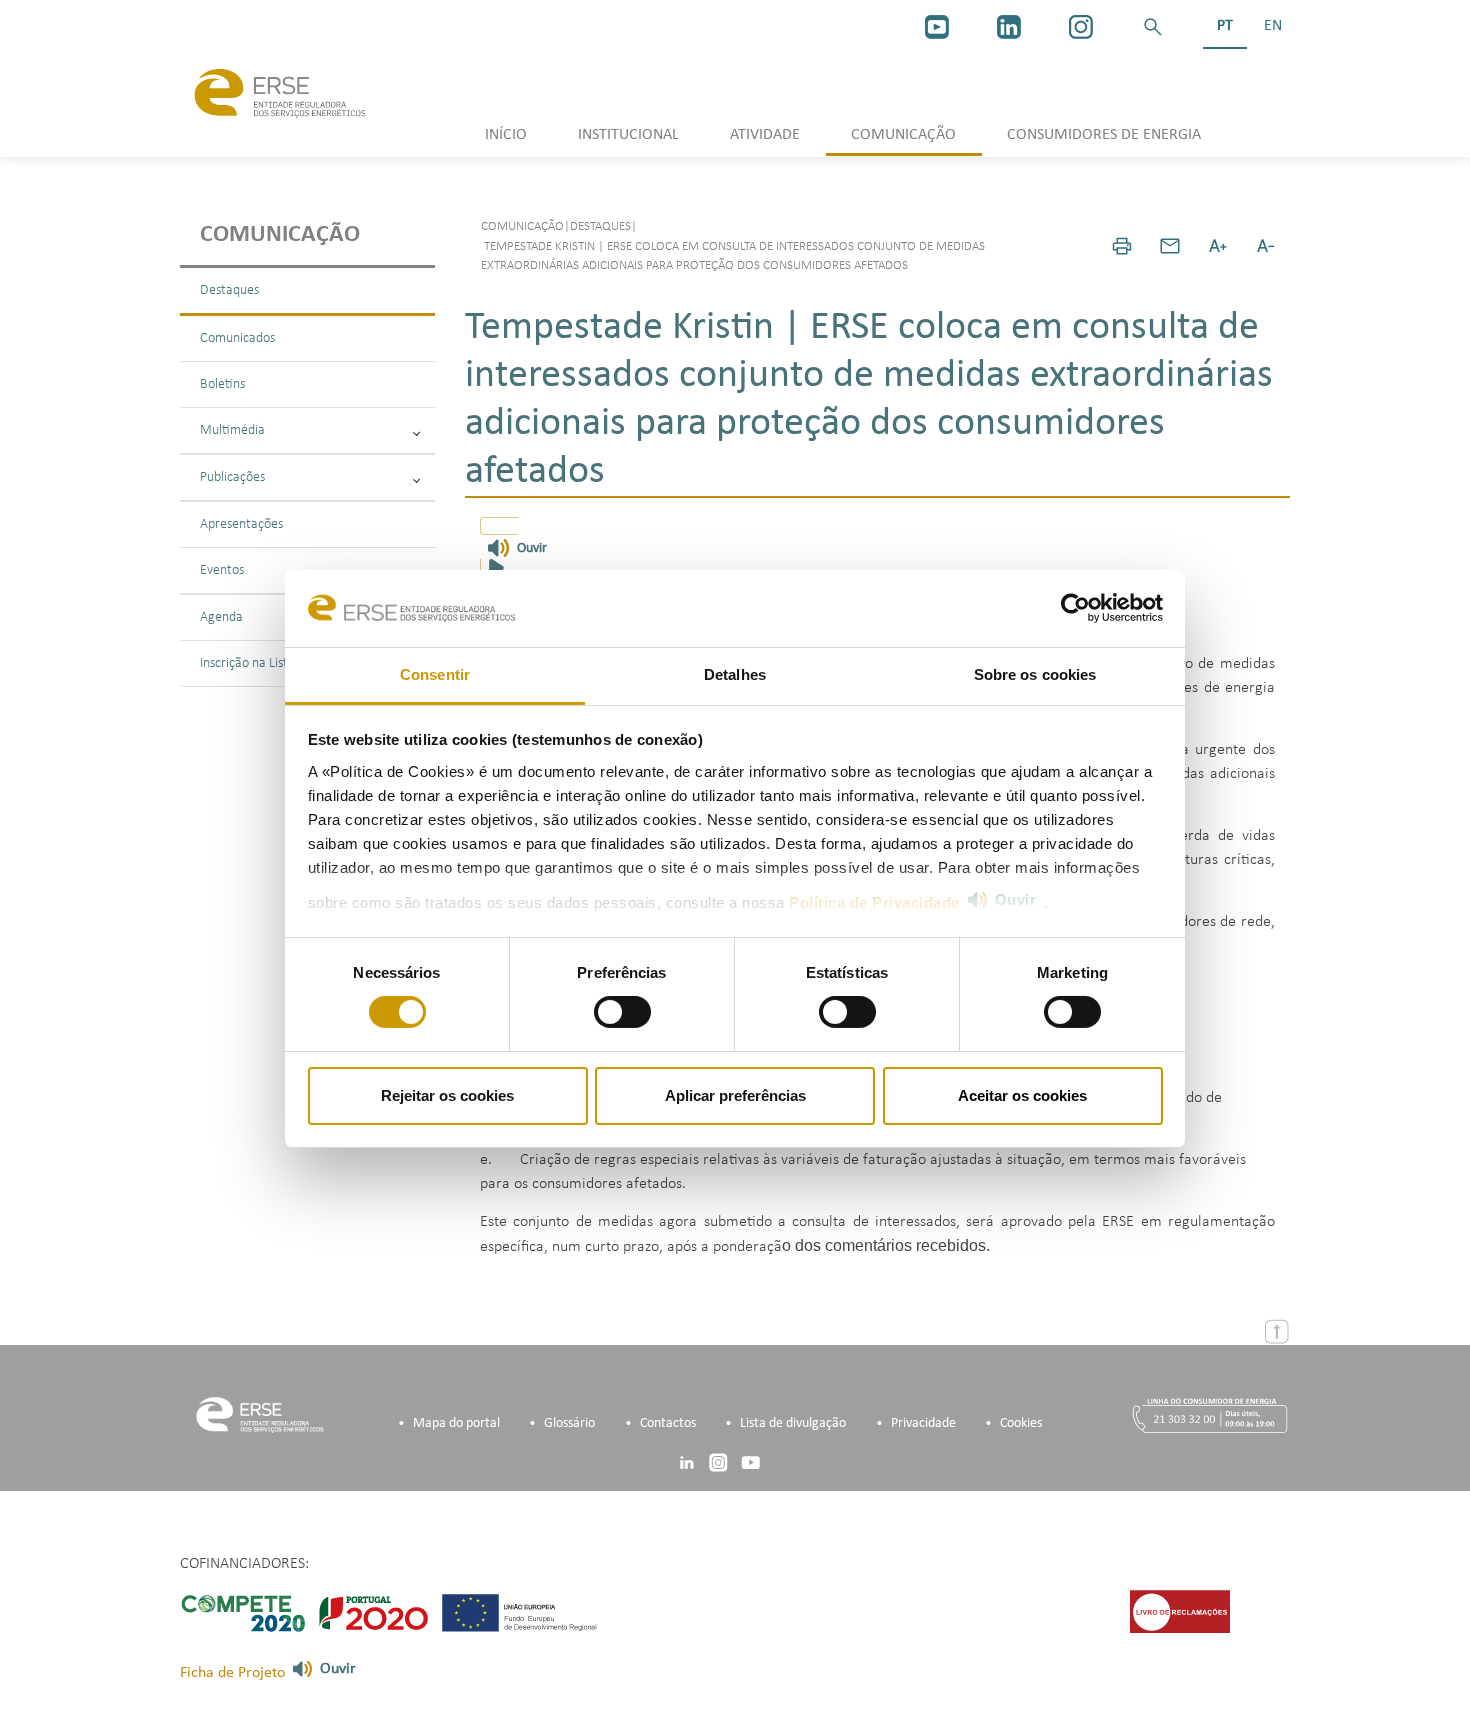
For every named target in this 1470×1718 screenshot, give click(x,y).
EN (1273, 26)
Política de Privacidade (874, 902)
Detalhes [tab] (735, 674)
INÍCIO (506, 135)
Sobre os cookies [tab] (1035, 674)
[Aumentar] (1218, 246)
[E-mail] (1170, 246)
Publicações (232, 477)
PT (1225, 26)
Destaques (229, 290)
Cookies (1021, 1423)
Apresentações (241, 524)
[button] (1153, 27)
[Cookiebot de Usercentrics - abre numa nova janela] (1075, 608)
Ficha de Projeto (232, 1673)
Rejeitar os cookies (447, 1095)
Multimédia (232, 430)
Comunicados (237, 338)
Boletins (222, 384)
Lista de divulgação (793, 1423)
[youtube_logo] (937, 27)
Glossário (569, 1423)
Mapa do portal (456, 1423)
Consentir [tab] (435, 674)
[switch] (622, 1012)
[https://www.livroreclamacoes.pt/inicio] (1180, 1611)
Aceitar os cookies (1022, 1095)
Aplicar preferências (735, 1095)
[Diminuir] (1266, 246)
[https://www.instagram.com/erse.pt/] (1081, 27)
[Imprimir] (1122, 246)
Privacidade (923, 1423)
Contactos (668, 1423)
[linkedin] (1009, 27)
